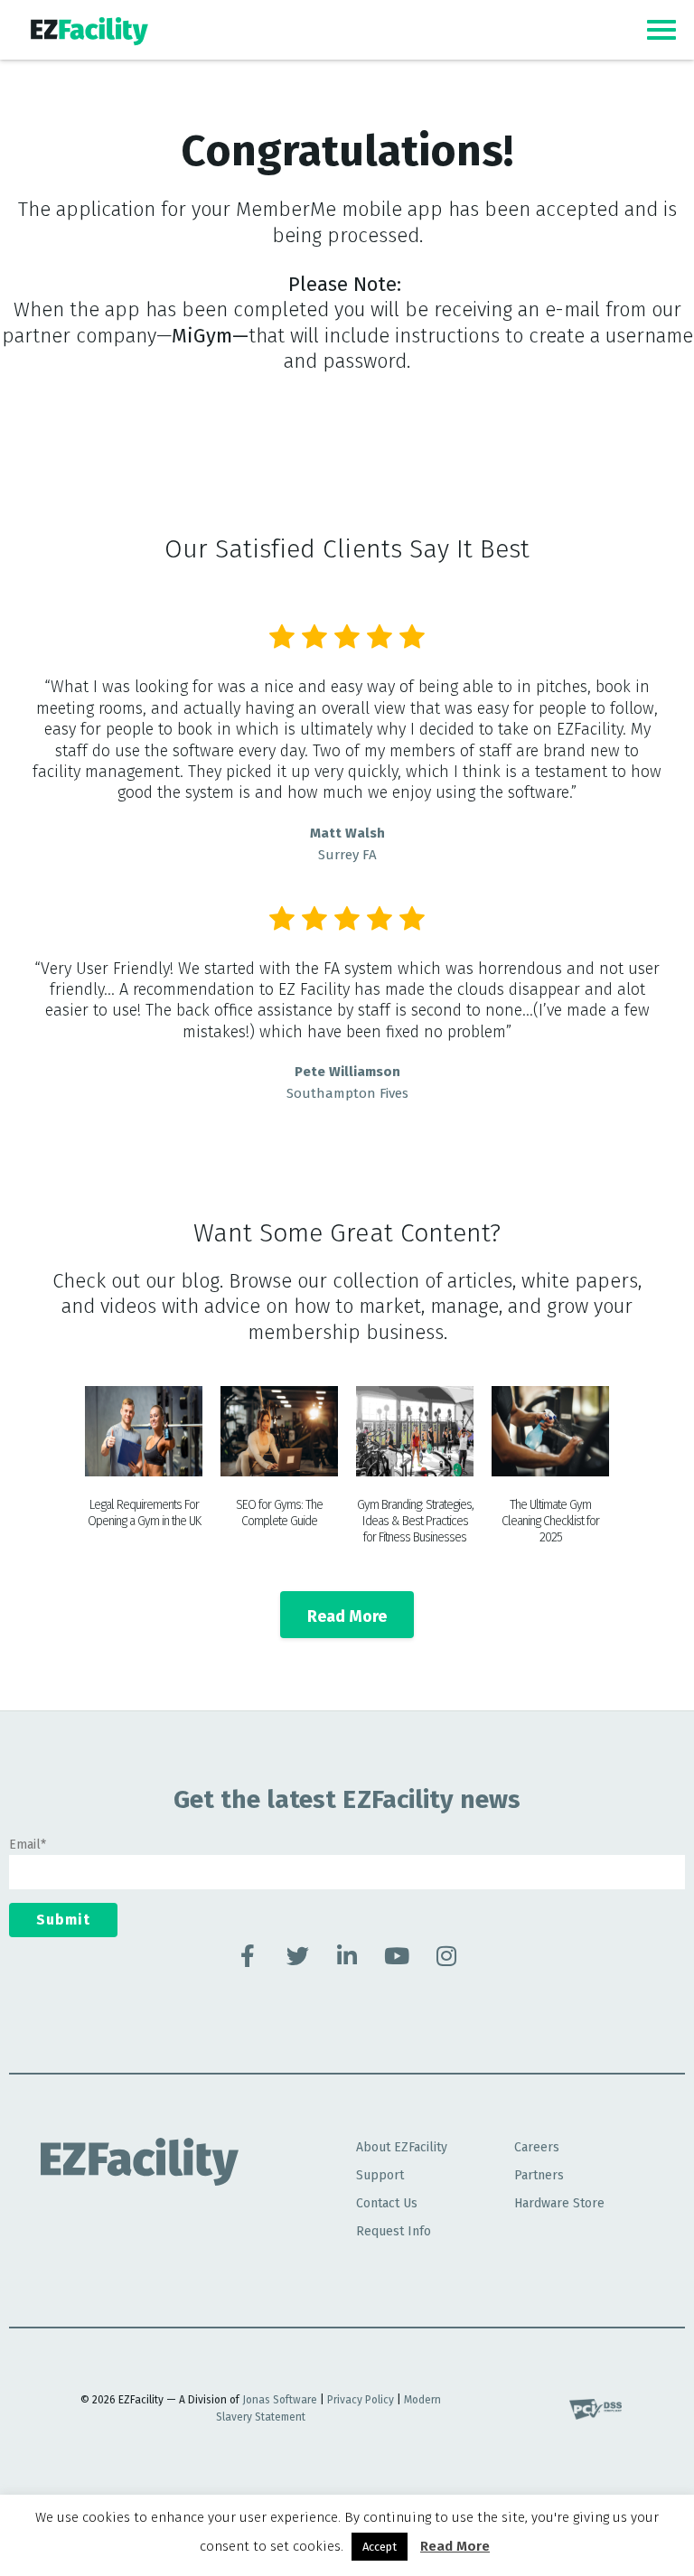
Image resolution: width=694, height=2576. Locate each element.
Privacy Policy (361, 2400)
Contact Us (387, 2203)
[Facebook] (248, 1955)
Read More (455, 2546)
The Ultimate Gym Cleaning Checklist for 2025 (550, 1521)
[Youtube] (397, 1955)
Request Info (394, 2231)
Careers (537, 2147)
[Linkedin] (347, 1955)
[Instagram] (446, 1955)
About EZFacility (402, 2147)
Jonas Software (280, 2400)
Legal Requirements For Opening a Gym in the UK (144, 1513)
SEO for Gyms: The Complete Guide (279, 1513)
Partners (539, 2175)
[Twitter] (297, 1955)
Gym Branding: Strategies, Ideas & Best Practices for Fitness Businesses (415, 1521)
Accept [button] (380, 2547)
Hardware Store (559, 2203)
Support (380, 2175)
